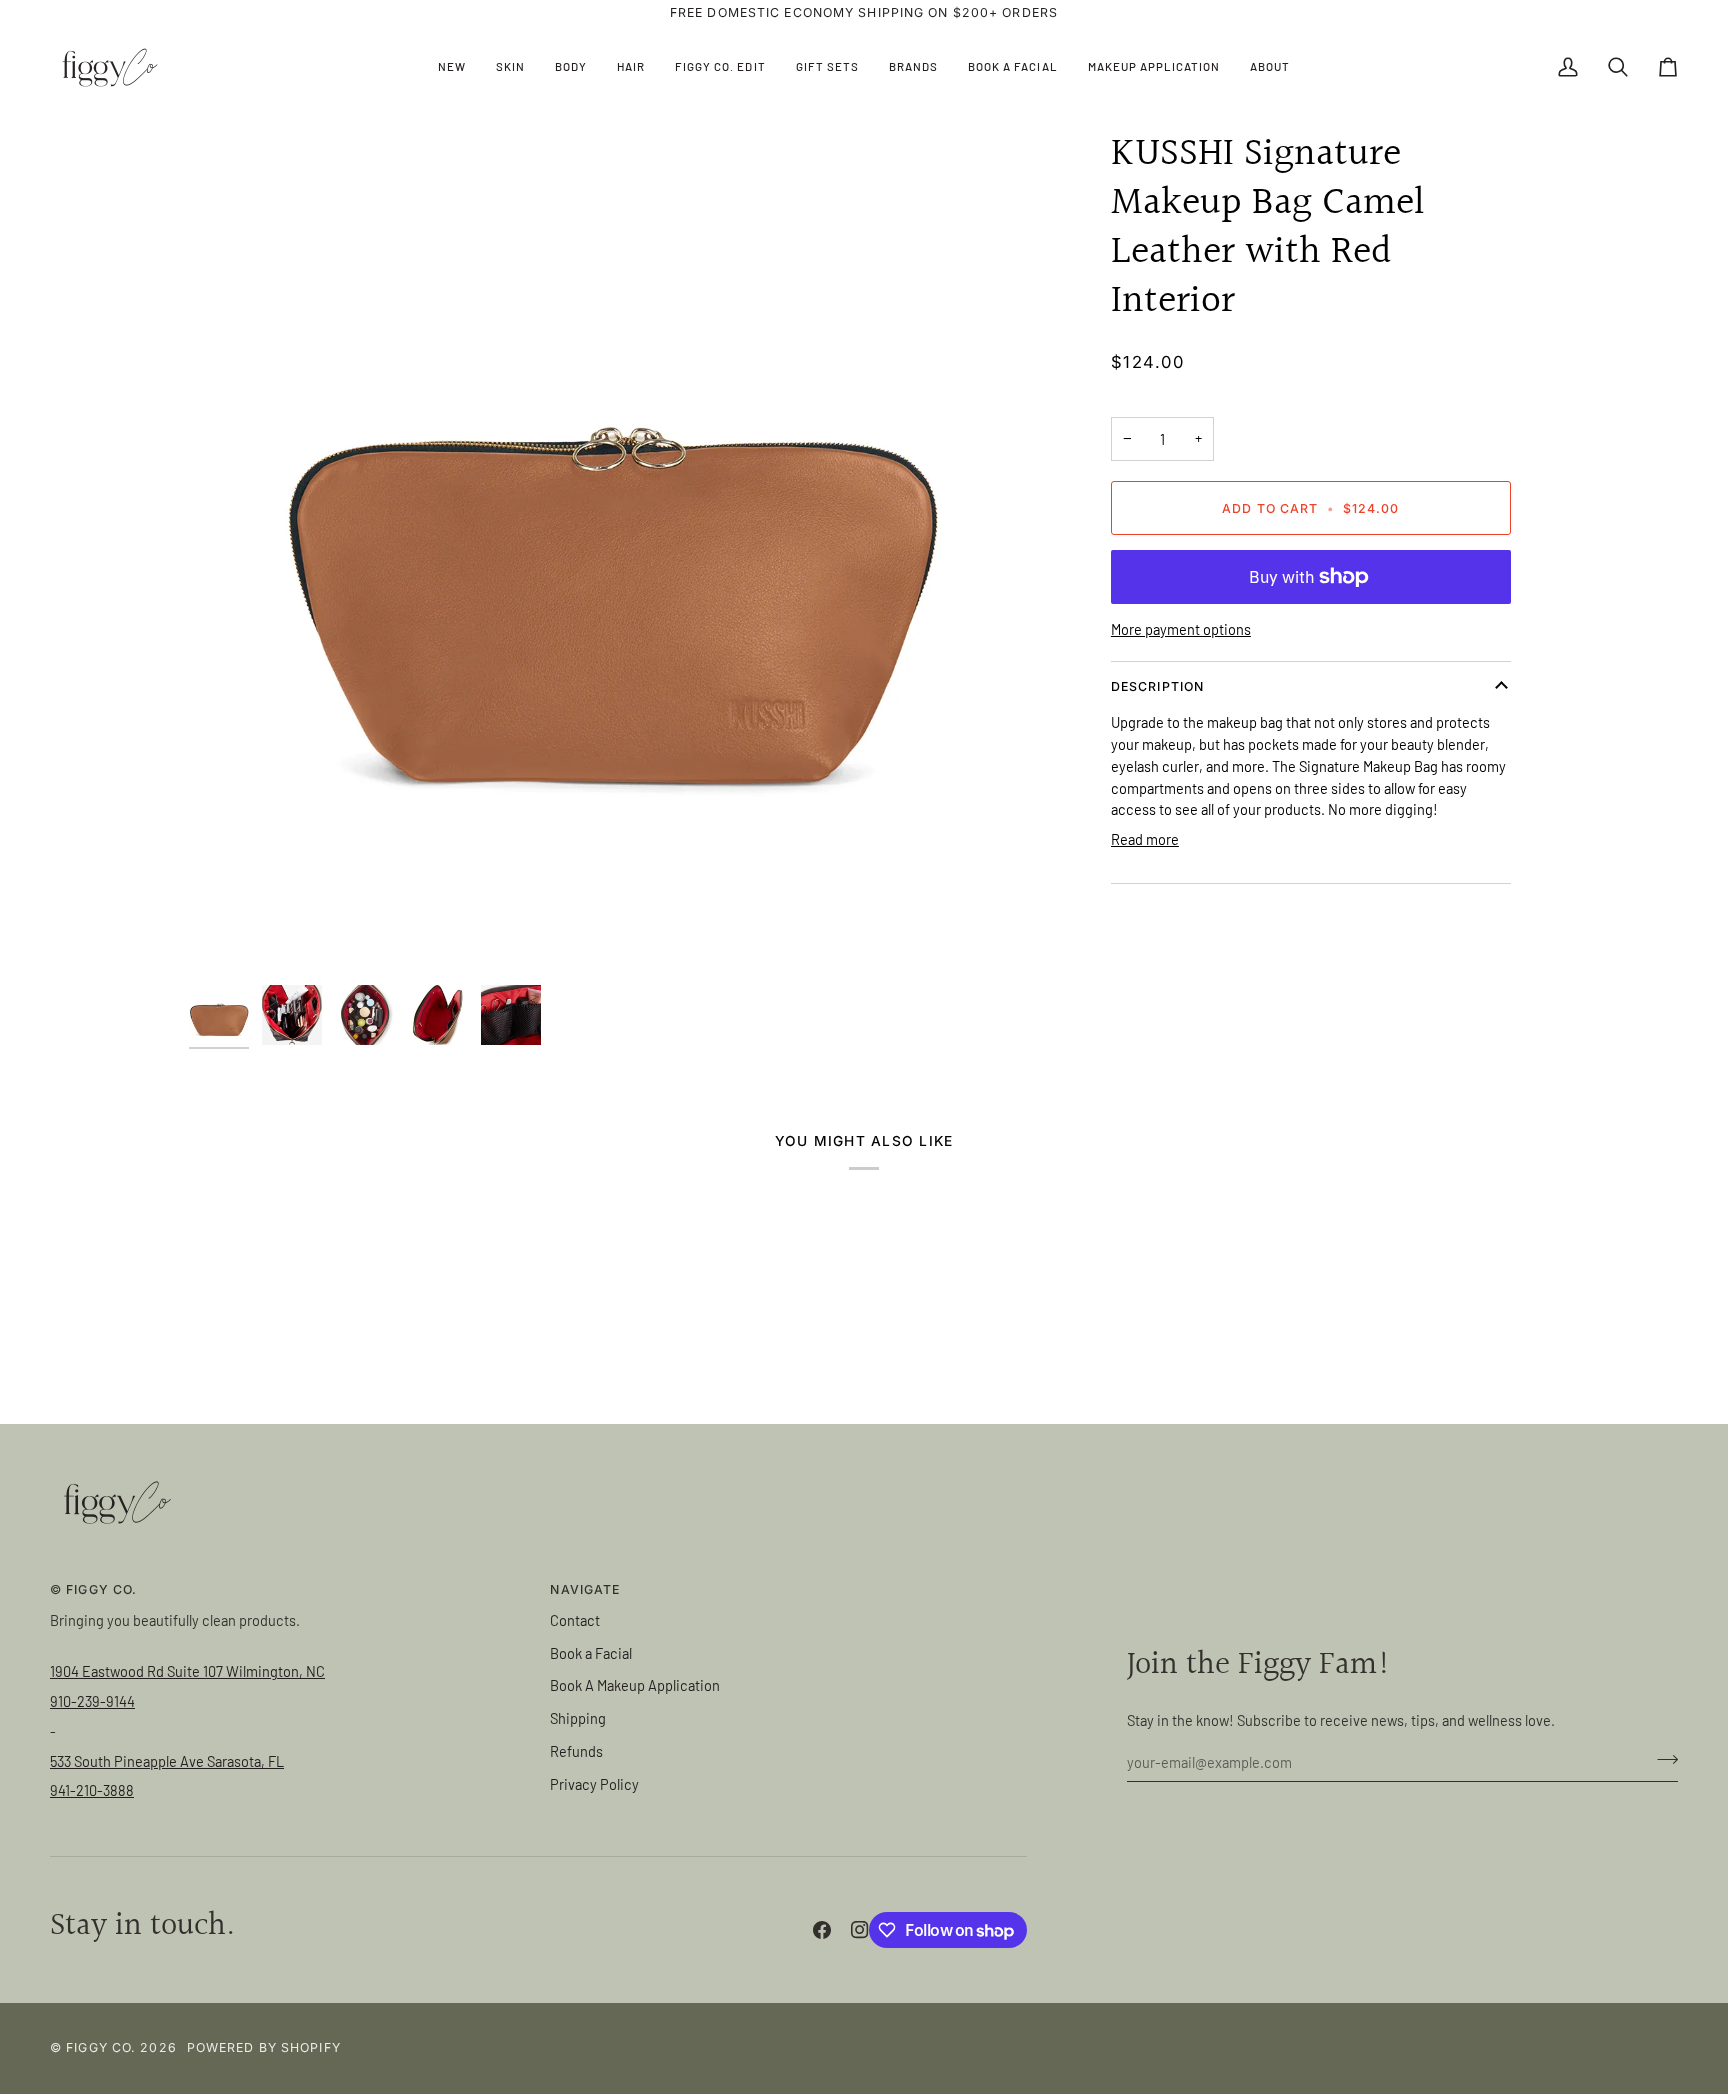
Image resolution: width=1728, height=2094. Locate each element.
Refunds (576, 1751)
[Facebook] (822, 1930)
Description (1157, 686)
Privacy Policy (594, 1784)
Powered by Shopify (264, 2047)
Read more (1145, 839)
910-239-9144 (92, 1701)
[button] (510, 67)
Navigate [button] (585, 1589)
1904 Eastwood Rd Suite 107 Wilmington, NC (187, 1671)
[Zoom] (611, 553)
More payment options (1181, 629)
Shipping (578, 1718)
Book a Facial (591, 1653)
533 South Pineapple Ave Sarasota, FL (167, 1761)
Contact (575, 1620)
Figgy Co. (101, 2047)
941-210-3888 (92, 1790)
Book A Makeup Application (635, 1685)
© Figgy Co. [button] (93, 1589)
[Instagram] (860, 1930)
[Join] (1661, 1759)
